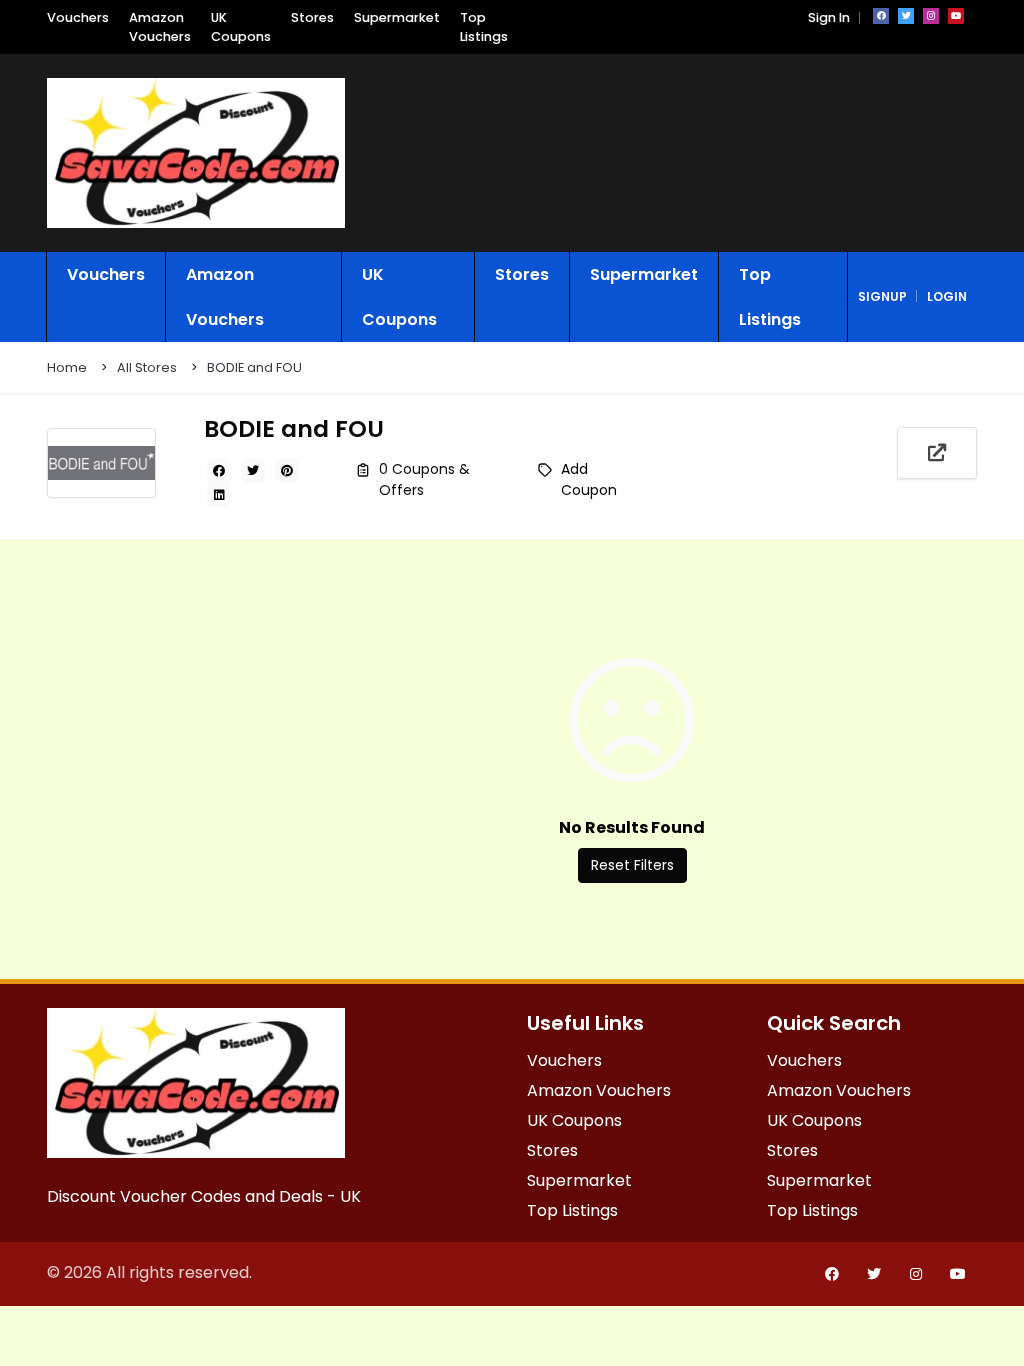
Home (67, 367)
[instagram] (931, 16)
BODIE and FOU (254, 367)
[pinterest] (287, 471)
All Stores (147, 367)
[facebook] (881, 16)
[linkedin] (219, 495)
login (947, 296)
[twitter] (906, 16)
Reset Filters (632, 865)
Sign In (829, 17)
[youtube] (956, 16)
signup (882, 296)
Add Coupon (589, 479)
